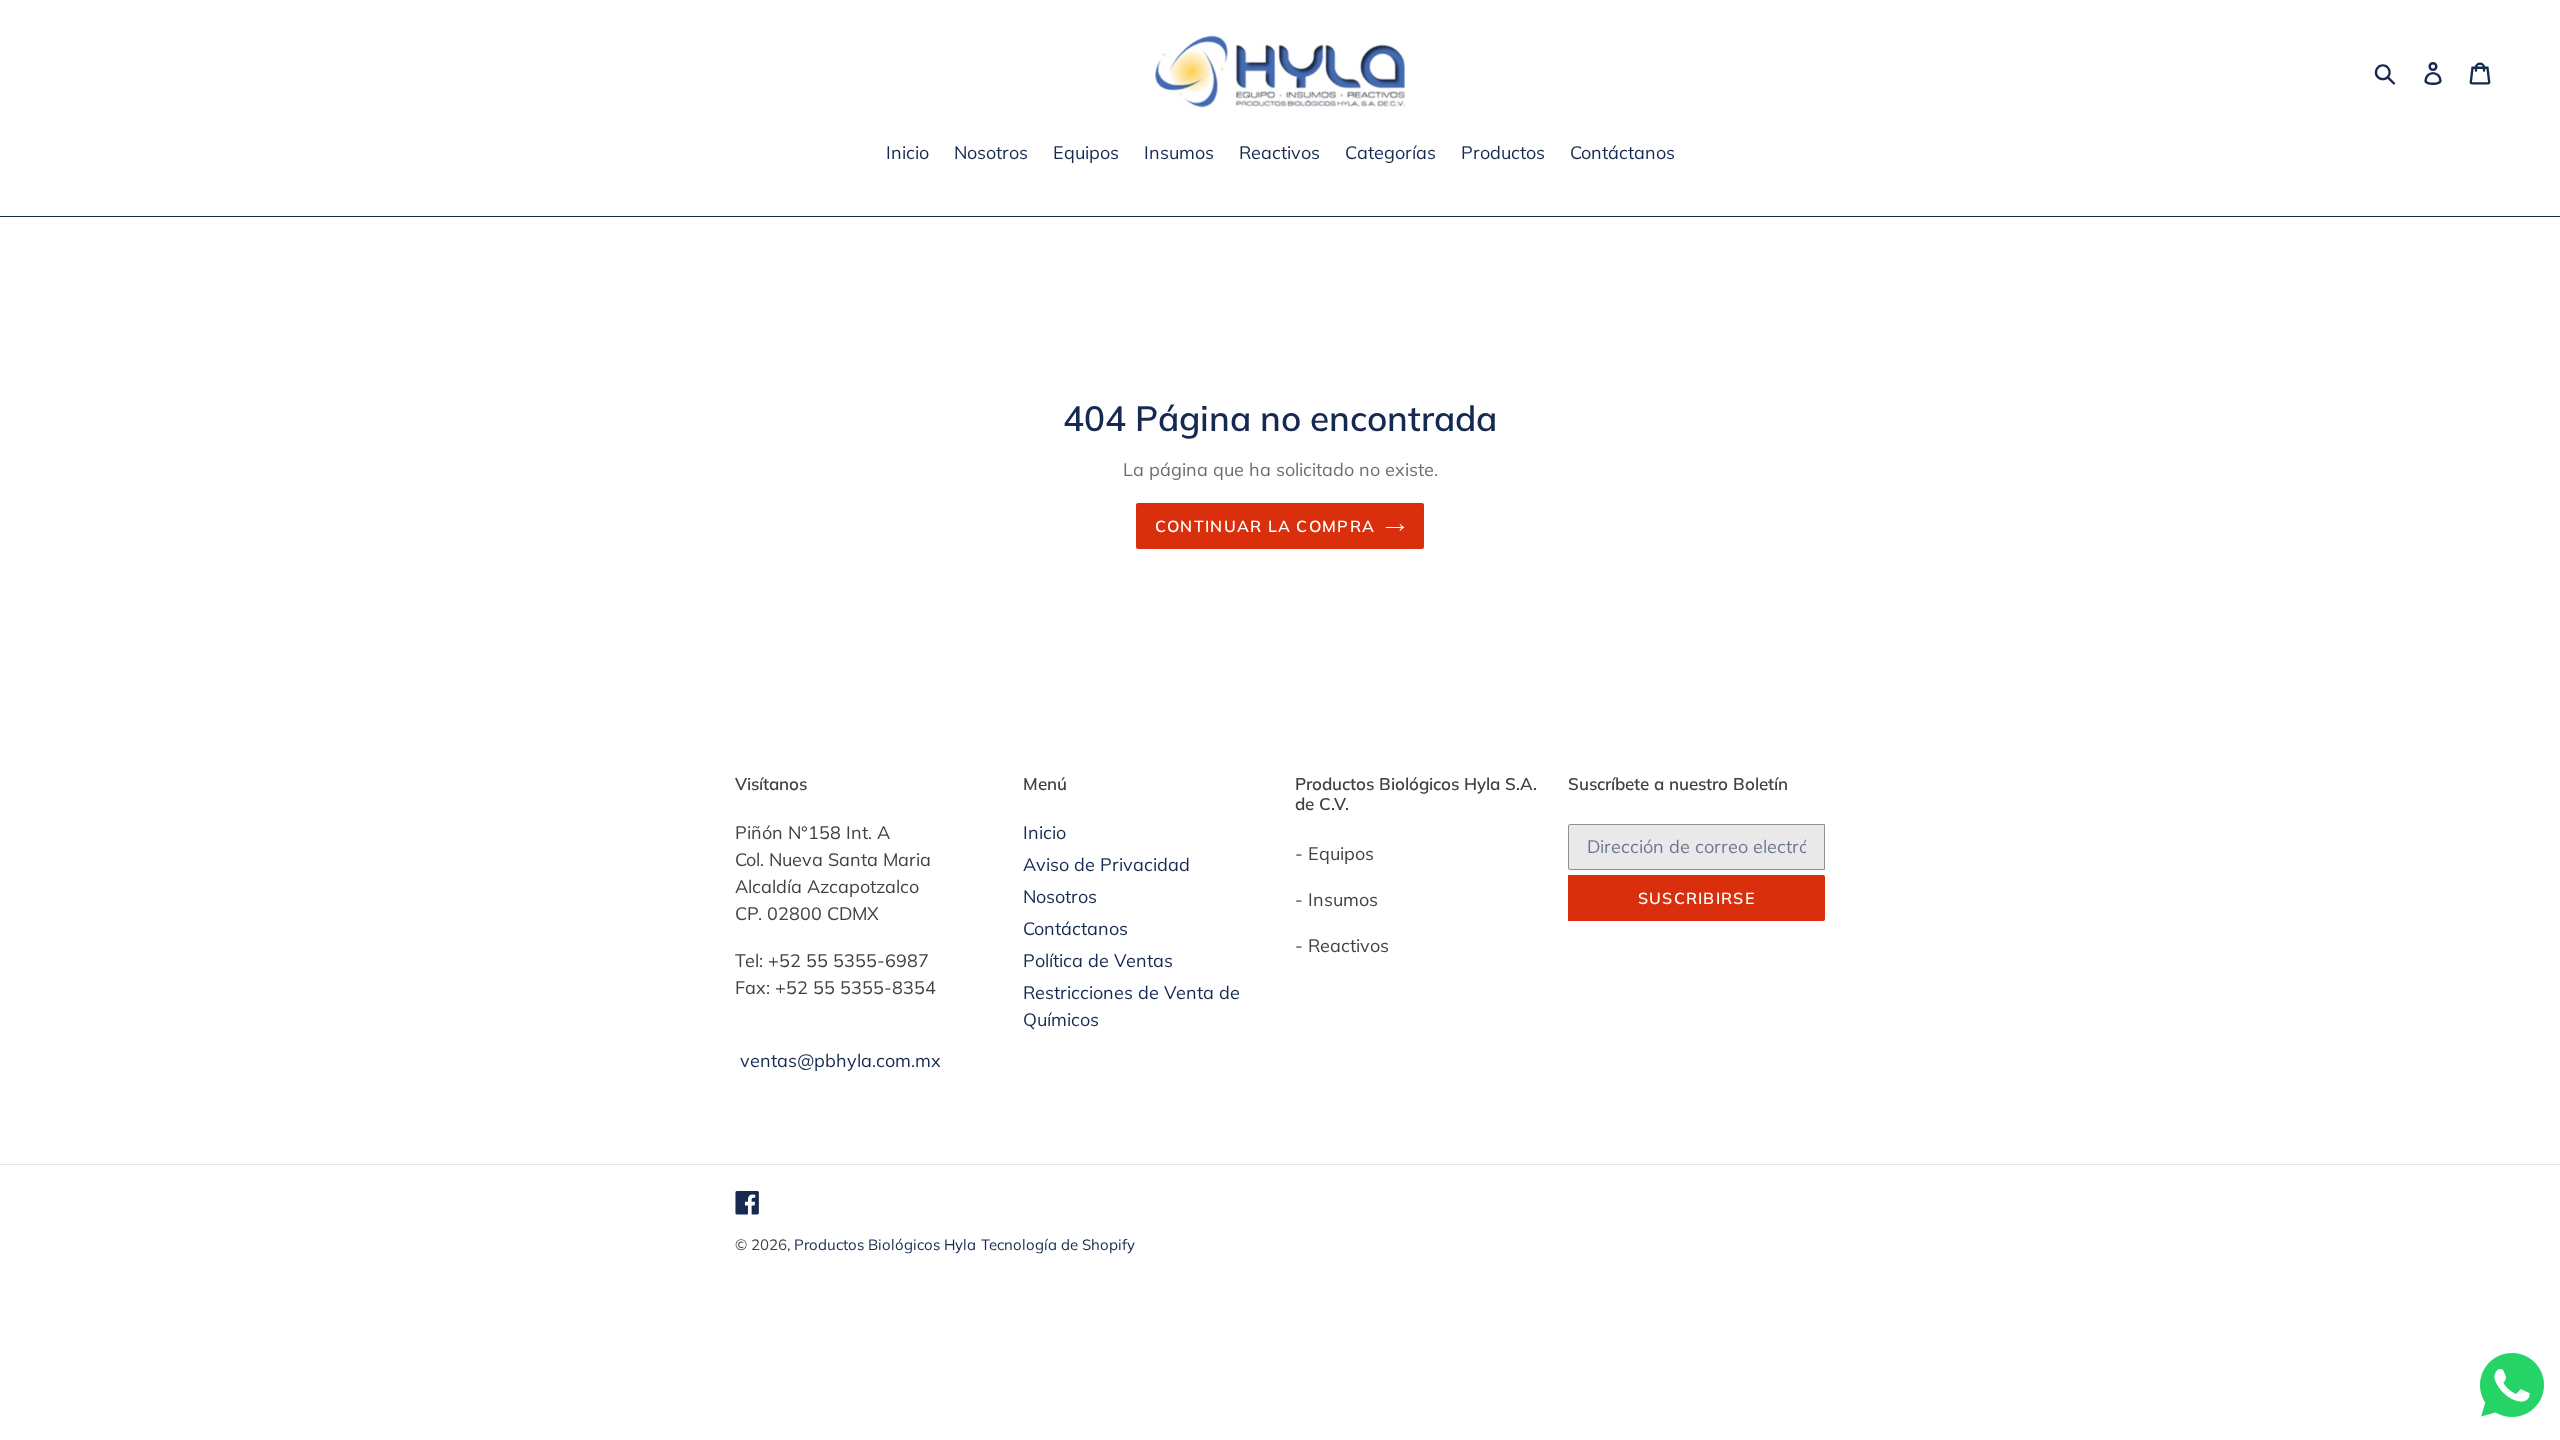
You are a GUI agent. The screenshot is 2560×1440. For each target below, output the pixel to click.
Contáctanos (1075, 928)
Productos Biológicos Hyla (885, 1244)
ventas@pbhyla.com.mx (840, 1060)
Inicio (1044, 832)
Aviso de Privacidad (1106, 864)
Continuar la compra (1265, 526)
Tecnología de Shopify (1058, 1244)
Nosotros (1060, 896)
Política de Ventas (1098, 960)
